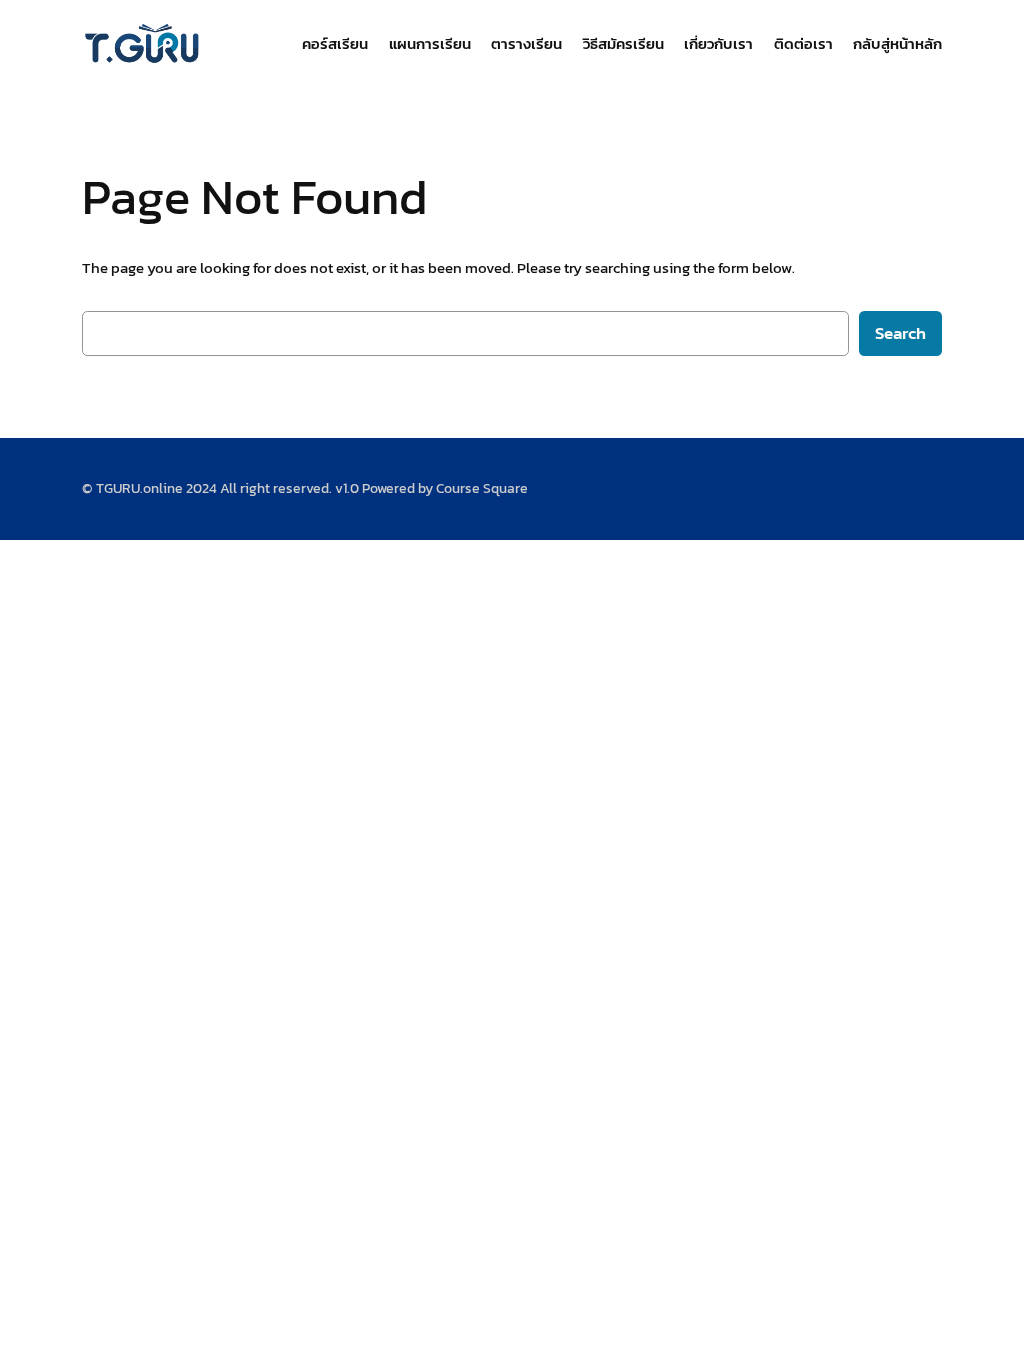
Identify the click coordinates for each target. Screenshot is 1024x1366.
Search (900, 333)
